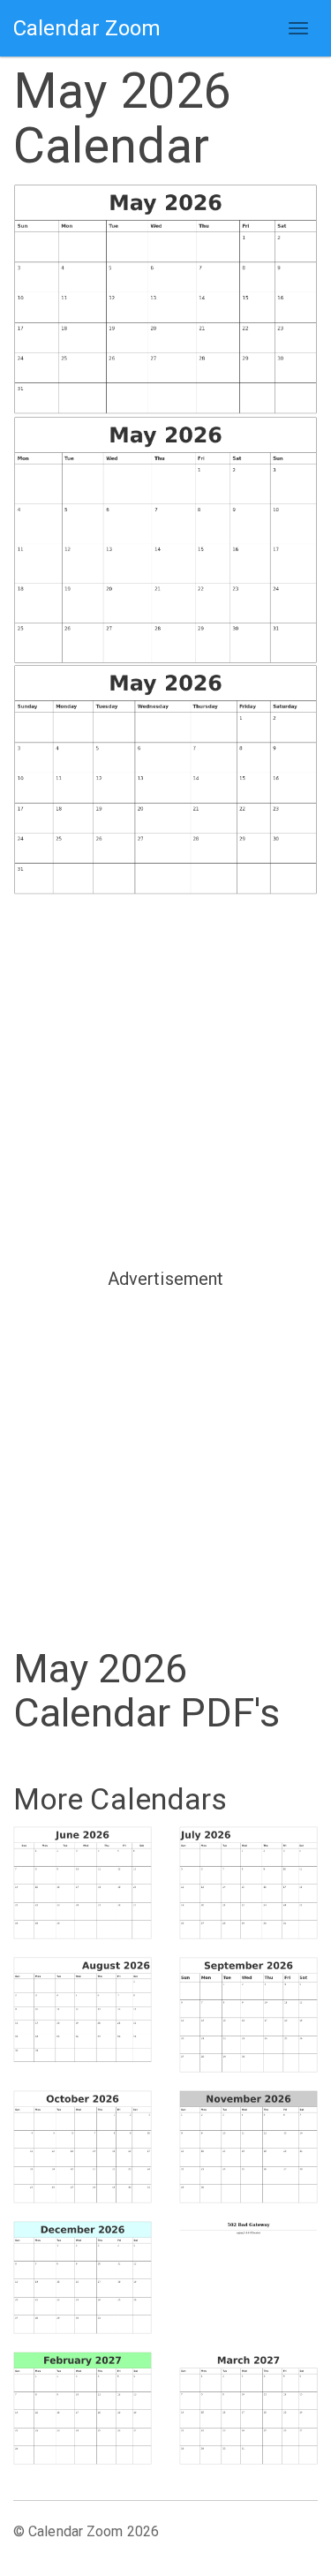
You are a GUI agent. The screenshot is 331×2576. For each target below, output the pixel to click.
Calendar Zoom (87, 28)
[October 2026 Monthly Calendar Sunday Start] (83, 2147)
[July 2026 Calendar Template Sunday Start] (249, 1883)
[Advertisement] (165, 1080)
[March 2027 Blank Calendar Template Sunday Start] (249, 2408)
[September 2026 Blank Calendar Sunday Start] (249, 2015)
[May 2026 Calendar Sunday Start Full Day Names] (165, 781)
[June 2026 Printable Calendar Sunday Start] (83, 1883)
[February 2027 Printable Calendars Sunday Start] (83, 2408)
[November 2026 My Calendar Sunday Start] (249, 2147)
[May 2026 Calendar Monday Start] (165, 540)
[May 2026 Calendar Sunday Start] (165, 300)
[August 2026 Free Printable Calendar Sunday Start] (83, 2010)
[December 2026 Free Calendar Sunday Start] (83, 2278)
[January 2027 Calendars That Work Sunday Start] (249, 2274)
